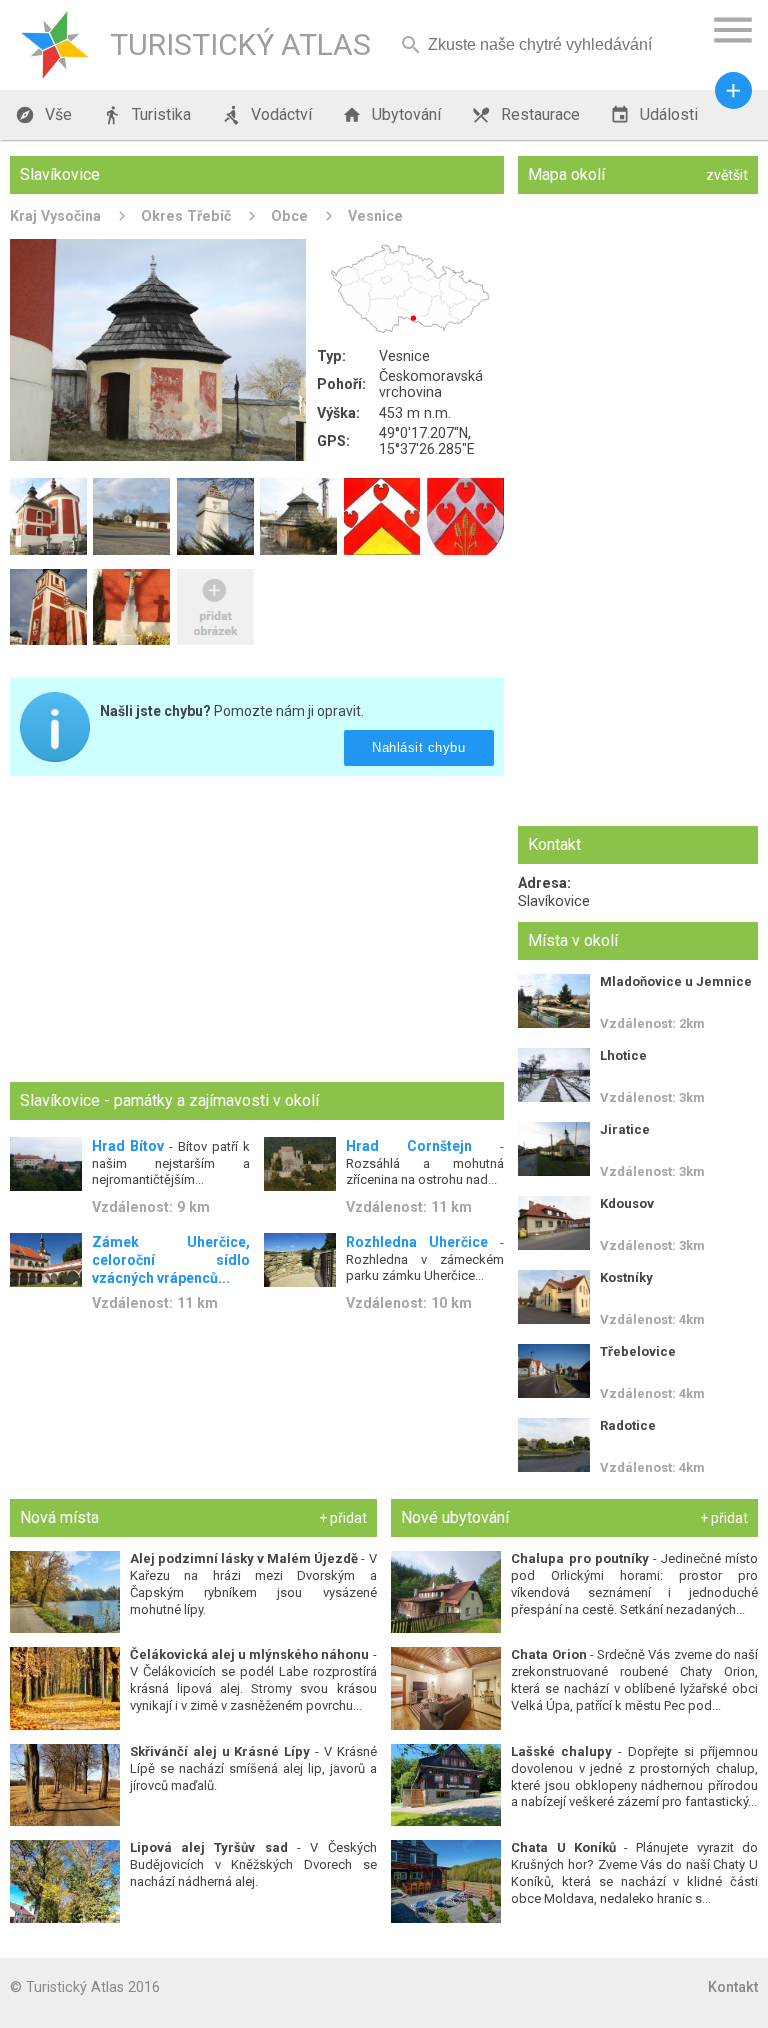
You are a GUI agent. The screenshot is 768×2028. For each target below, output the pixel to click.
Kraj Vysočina (55, 216)
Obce (289, 216)
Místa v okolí (573, 940)
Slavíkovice (554, 901)
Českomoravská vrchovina (431, 384)
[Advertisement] (257, 931)
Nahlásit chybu (419, 747)
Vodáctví (266, 115)
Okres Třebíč (186, 216)
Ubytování (391, 115)
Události (654, 115)
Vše (43, 115)
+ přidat (343, 1518)
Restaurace (525, 115)
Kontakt (733, 1987)
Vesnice (375, 216)
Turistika (146, 115)
